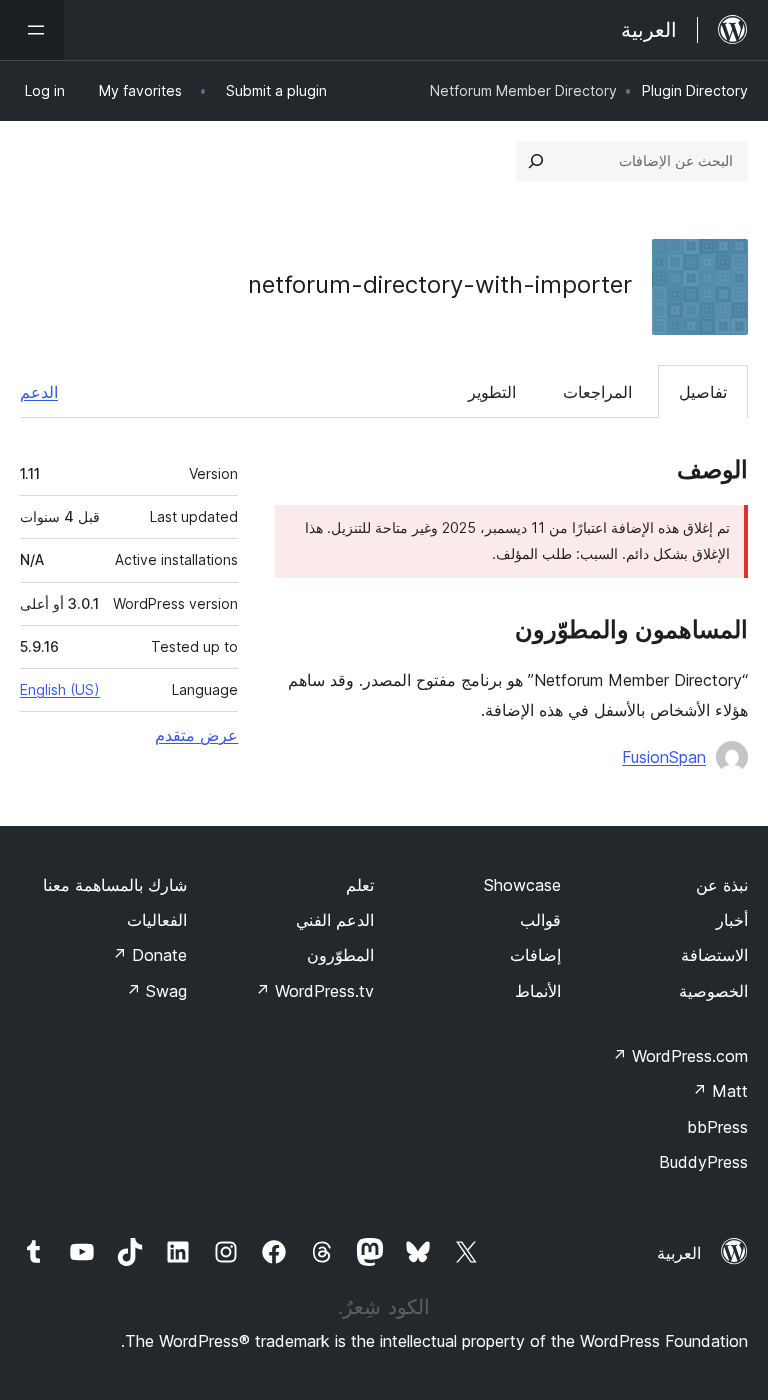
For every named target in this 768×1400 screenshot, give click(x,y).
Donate (149, 955)
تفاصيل (703, 392)
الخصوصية (713, 991)
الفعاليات (157, 920)
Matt (720, 1091)
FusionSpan (664, 757)
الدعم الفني (335, 920)
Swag (156, 991)
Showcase (522, 885)
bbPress (717, 1127)
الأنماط (538, 991)
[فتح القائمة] (32, 30)
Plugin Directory (695, 90)
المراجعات (597, 392)
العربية (679, 1253)
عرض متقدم (196, 735)
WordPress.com (680, 1056)
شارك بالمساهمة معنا (115, 885)
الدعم (39, 392)
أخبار (732, 920)
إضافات (535, 955)
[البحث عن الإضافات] (536, 161)
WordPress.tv (314, 991)
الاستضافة (714, 955)
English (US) (60, 689)
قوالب (540, 920)
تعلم (360, 885)
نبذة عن (722, 885)
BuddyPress (703, 1162)
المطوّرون (340, 955)
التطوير (492, 392)
